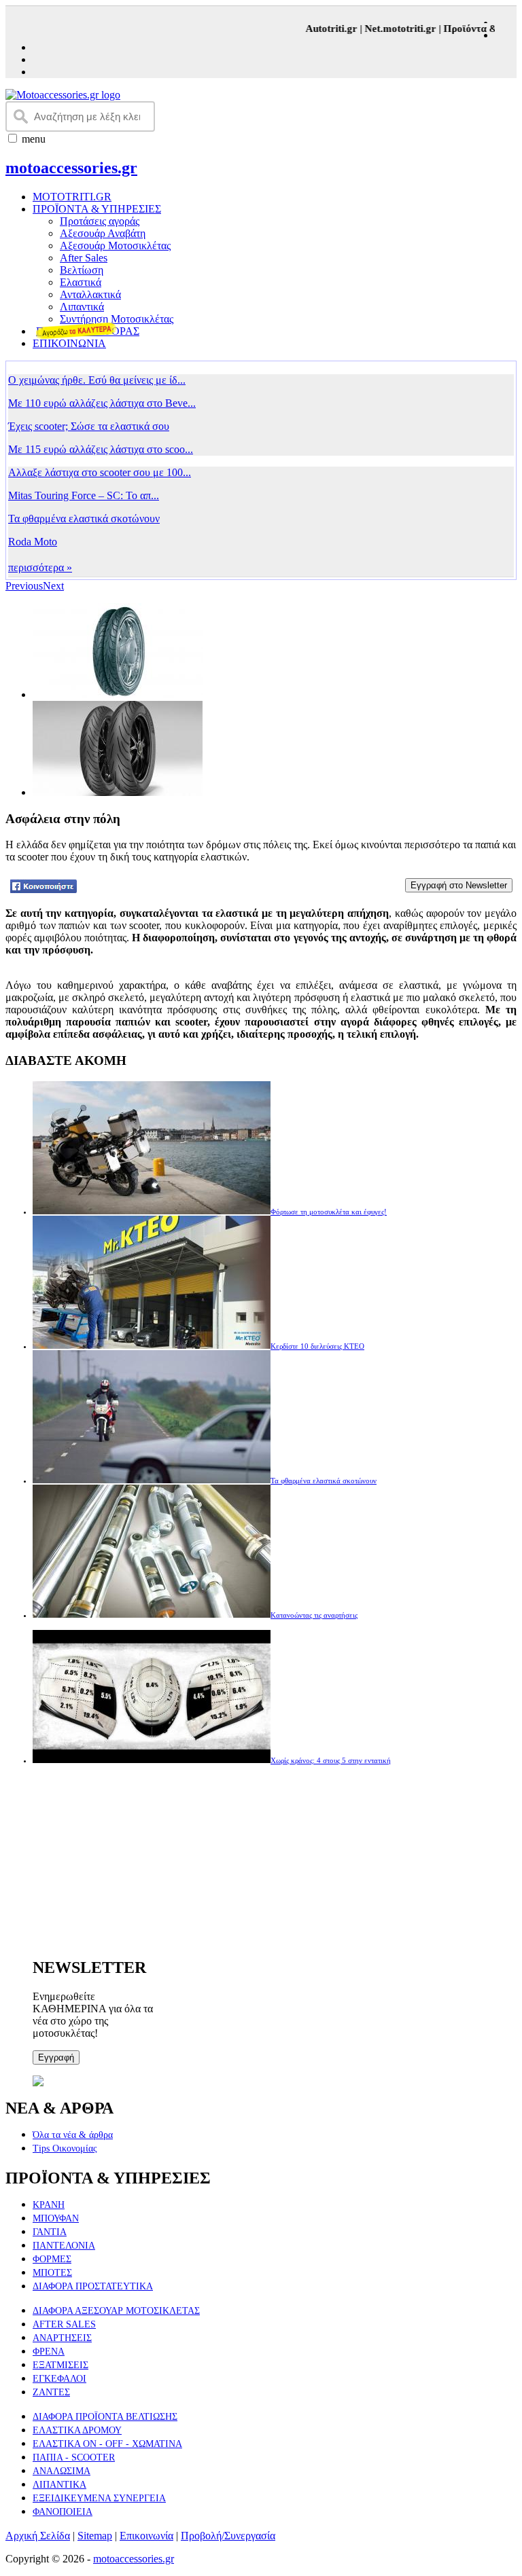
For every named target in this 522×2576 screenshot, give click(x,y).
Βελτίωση (82, 270)
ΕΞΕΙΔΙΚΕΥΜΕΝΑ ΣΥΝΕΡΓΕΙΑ (99, 2498)
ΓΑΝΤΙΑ (50, 2232)
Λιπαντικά (82, 307)
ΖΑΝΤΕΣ (51, 2392)
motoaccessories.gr (71, 168)
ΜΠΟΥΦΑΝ (56, 2218)
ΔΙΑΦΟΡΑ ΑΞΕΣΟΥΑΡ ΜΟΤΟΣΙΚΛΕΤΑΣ (116, 2311)
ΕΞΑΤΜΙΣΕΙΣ (60, 2365)
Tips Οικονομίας (65, 2148)
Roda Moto (33, 542)
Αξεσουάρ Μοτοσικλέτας (115, 246)
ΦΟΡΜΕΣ (52, 2259)
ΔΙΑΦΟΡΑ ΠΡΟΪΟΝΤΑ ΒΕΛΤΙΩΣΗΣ (105, 2417)
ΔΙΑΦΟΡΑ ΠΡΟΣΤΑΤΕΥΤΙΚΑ (93, 2286)
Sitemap (95, 2536)
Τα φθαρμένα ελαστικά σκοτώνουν (84, 519)
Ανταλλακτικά (90, 294)
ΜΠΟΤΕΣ (52, 2273)
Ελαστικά (81, 282)
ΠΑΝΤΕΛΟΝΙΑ (64, 2246)
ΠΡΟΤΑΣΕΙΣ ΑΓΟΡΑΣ (88, 331)
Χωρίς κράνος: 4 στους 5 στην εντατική (331, 1760)
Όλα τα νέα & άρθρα (73, 2135)
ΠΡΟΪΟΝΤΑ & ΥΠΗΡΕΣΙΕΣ (97, 209)
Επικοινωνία (146, 2536)
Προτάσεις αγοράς (100, 221)
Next (53, 586)
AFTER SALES (64, 2324)
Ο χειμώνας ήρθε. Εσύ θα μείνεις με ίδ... (97, 380)
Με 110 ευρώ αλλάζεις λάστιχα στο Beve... (102, 403)
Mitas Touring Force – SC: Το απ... (84, 495)
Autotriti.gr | (324, 29)
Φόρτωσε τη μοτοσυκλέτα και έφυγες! (329, 1212)
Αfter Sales (84, 258)
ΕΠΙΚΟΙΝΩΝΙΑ (69, 343)
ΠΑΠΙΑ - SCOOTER (74, 2457)
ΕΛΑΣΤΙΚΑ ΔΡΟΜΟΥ (77, 2430)
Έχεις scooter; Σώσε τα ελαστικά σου (89, 426)
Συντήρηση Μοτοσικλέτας (117, 319)
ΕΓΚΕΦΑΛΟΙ (59, 2379)
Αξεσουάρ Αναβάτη (103, 233)
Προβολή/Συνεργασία (228, 2536)
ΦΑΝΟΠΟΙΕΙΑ (63, 2512)
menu (34, 139)
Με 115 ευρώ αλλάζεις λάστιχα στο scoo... (101, 449)
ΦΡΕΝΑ (49, 2352)
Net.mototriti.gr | (393, 29)
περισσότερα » (40, 567)
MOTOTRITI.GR (72, 197)
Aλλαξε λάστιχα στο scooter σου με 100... (100, 472)
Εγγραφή (56, 2057)
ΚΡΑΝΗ (49, 2205)
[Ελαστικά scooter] (264, 847)
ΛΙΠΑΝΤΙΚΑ (59, 2485)
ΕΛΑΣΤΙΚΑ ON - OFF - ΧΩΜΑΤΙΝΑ (107, 2444)
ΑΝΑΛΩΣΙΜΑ (62, 2471)
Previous (24, 586)
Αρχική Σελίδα (38, 2536)
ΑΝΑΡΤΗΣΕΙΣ (62, 2338)
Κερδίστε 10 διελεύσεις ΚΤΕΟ (317, 1346)
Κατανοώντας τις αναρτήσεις (314, 1615)
